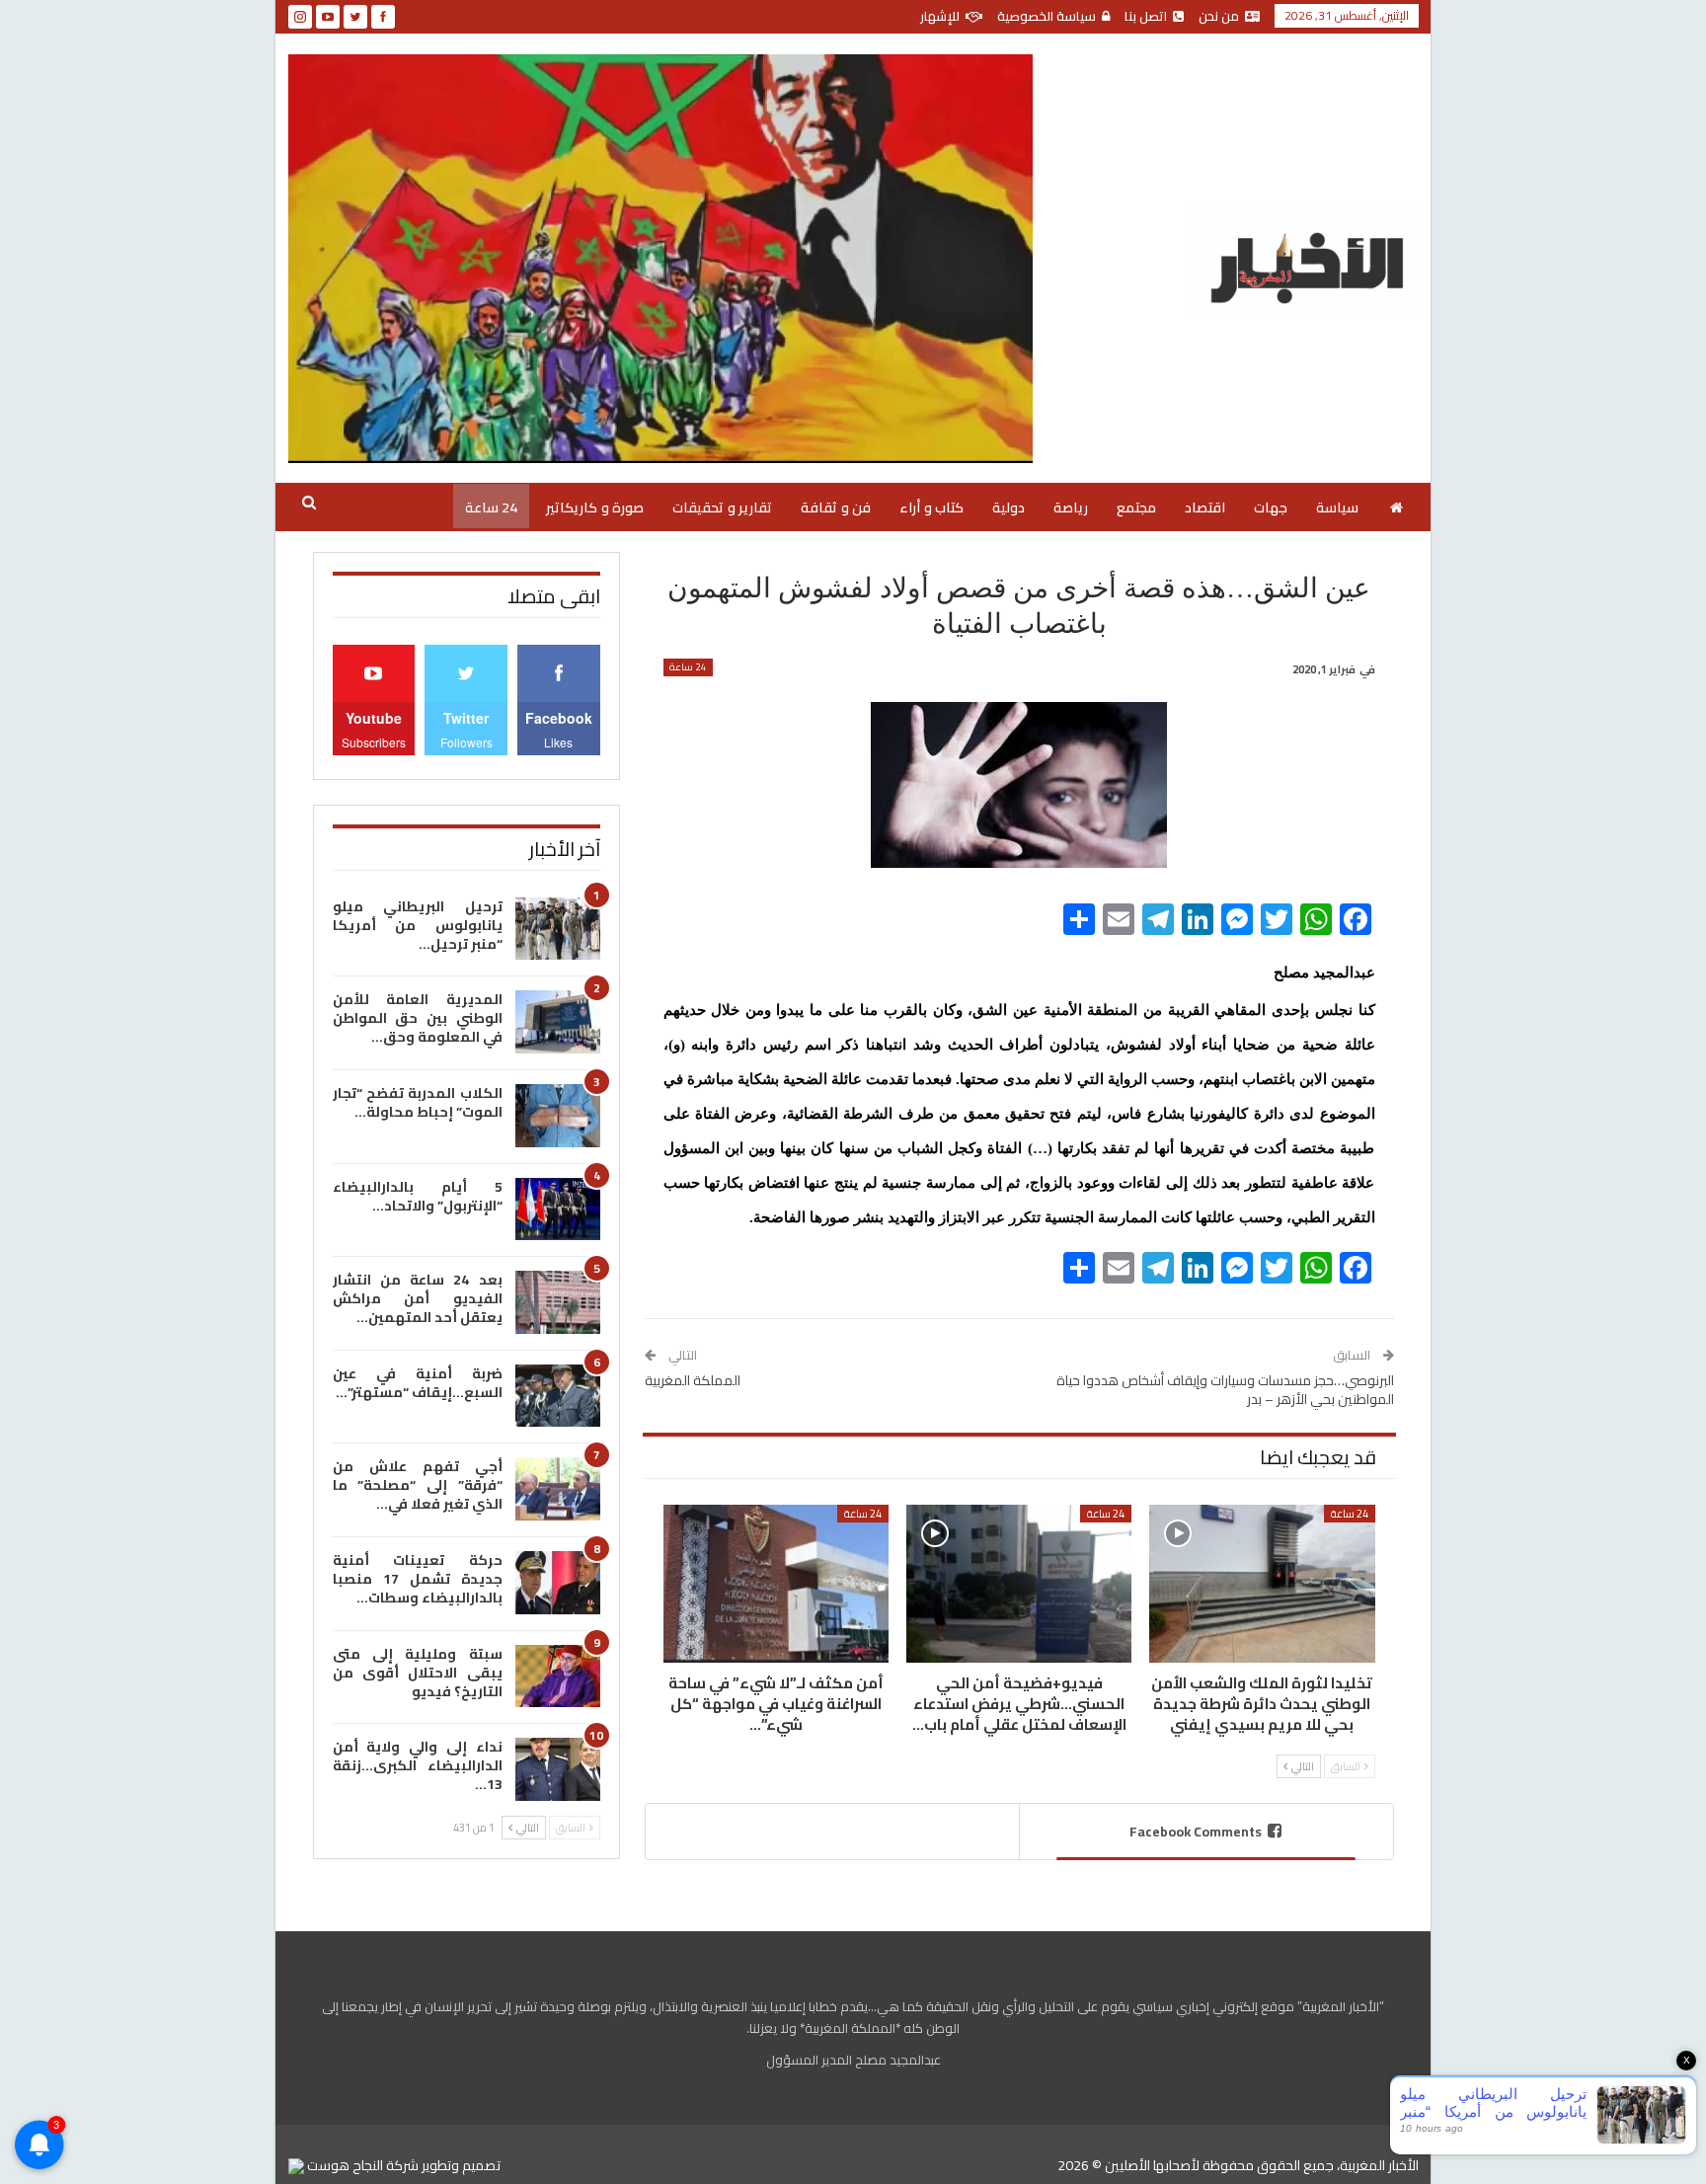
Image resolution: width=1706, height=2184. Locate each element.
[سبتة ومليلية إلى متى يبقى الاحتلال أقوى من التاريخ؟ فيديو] (558, 1677)
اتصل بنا (1146, 16)
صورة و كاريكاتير (595, 507)
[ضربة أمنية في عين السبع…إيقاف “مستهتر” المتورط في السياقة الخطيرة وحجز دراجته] (558, 1396)
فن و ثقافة (836, 507)
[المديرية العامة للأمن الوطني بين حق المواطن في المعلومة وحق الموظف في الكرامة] (558, 1022)
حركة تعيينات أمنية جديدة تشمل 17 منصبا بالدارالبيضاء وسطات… (418, 1579)
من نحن (1219, 16)
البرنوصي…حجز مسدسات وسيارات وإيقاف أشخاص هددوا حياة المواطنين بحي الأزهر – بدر (1225, 1390)
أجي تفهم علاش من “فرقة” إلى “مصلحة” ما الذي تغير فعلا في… (418, 1485)
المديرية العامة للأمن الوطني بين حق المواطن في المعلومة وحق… (418, 1018)
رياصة (1071, 507)
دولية (1008, 507)
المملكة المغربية (693, 1380)
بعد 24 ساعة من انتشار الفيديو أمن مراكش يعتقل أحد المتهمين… (418, 1298)
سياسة (1337, 507)
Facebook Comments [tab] (1196, 1832)
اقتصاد (1205, 507)
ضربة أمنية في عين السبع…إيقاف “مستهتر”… (418, 1383)
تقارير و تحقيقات (722, 507)
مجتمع (1136, 507)
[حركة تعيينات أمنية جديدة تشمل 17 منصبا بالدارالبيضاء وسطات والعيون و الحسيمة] (558, 1583)
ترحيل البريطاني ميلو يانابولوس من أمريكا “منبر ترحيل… (418, 925)
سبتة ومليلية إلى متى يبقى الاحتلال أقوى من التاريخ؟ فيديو (418, 1673)
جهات (1271, 507)
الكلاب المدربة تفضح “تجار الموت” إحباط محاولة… (418, 1102)
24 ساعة (491, 507)
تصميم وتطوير (461, 2165)
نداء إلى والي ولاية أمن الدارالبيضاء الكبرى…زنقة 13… (418, 1765)
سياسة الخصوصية (1047, 16)
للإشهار (940, 16)
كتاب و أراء (931, 507)
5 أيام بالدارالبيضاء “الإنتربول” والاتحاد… (418, 1196)
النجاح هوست (344, 2165)
